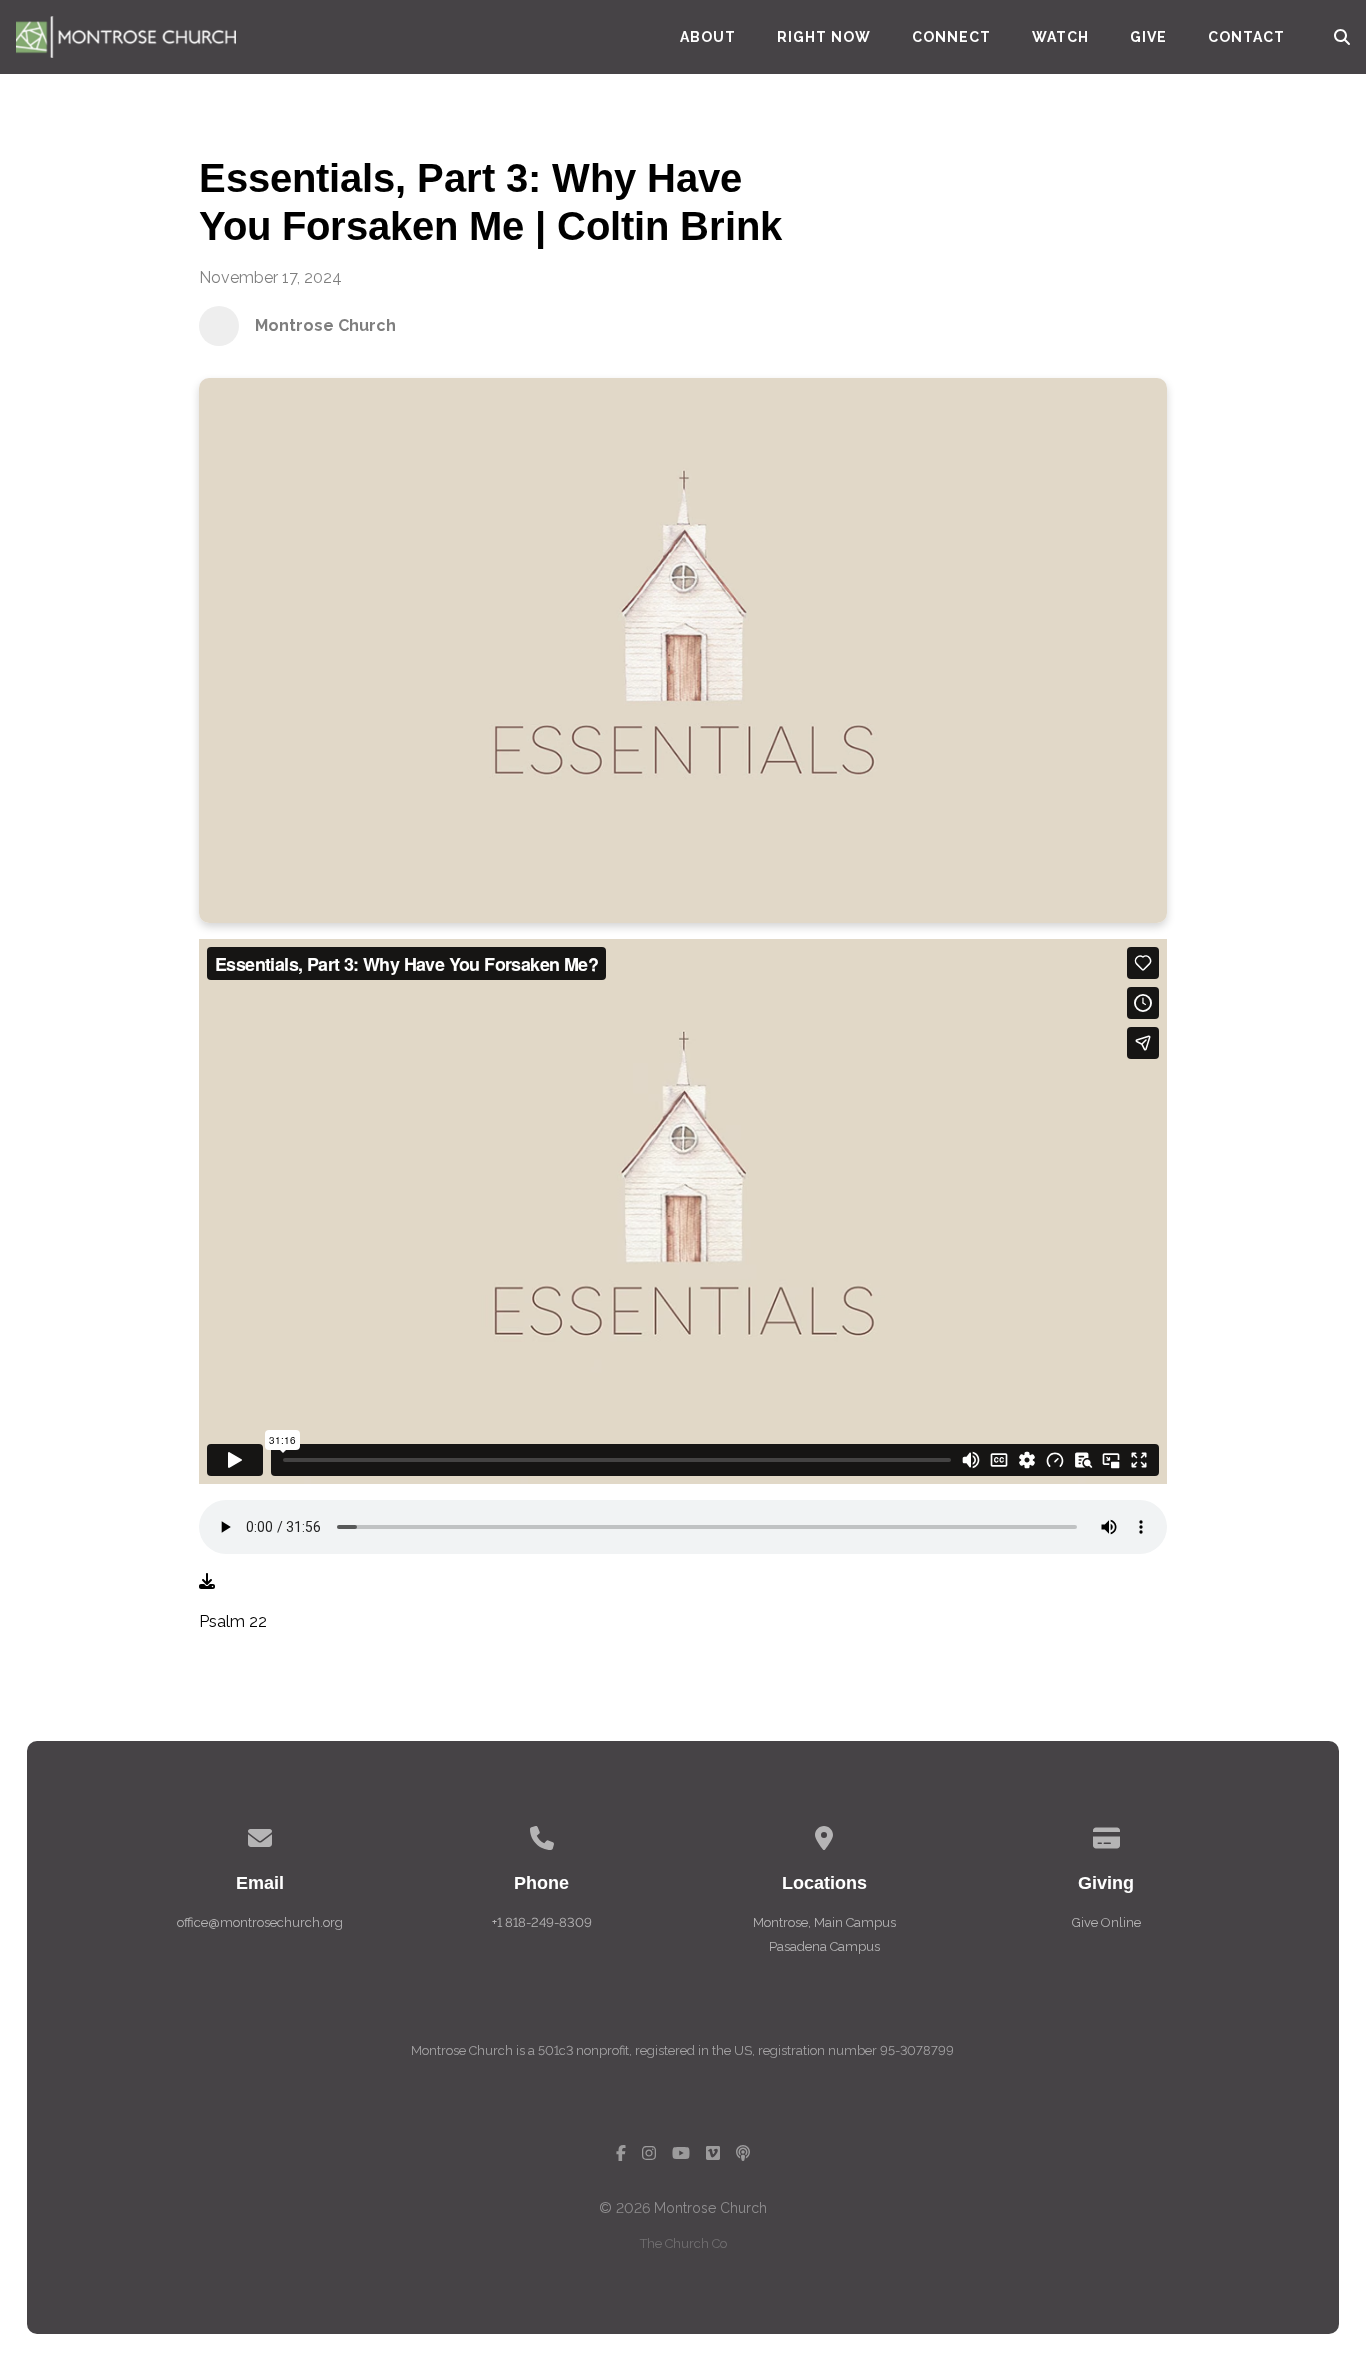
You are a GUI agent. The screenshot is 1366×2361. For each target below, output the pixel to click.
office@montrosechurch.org (260, 1922)
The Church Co (683, 2243)
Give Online (1106, 1922)
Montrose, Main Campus (824, 1922)
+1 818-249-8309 (542, 1922)
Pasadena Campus (824, 1946)
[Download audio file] (207, 1582)
